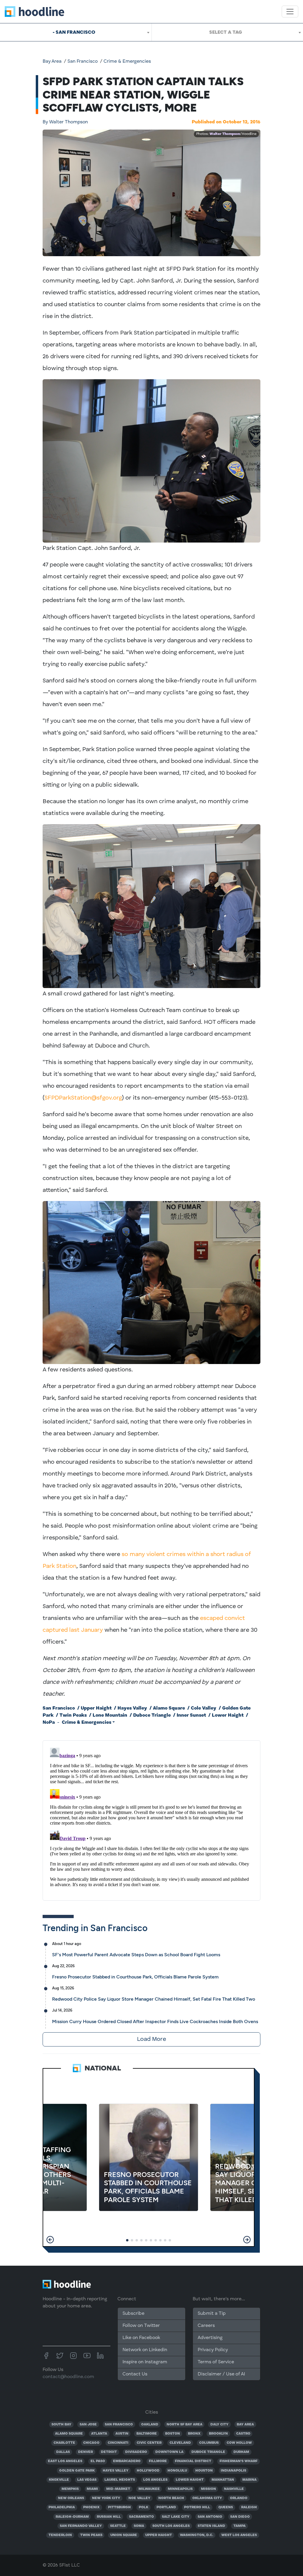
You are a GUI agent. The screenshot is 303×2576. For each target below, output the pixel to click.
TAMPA (240, 2526)
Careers (206, 2326)
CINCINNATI (118, 2443)
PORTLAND (166, 2507)
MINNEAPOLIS (180, 2489)
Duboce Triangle (152, 1715)
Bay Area (52, 62)
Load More (151, 2039)
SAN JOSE (88, 2425)
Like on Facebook (141, 2338)
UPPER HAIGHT (159, 2535)
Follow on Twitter (141, 2326)
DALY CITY (219, 2425)
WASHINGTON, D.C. (196, 2535)
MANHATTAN (223, 2480)
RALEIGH (249, 2507)
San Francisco (83, 62)
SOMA (139, 2526)
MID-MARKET (118, 2489)
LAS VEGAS (87, 2480)
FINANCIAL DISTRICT (193, 2461)
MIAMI (92, 2489)
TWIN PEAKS (91, 2535)
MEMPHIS (70, 2489)
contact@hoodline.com (68, 2377)
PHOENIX (91, 2507)
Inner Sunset (191, 1715)
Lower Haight (228, 1715)
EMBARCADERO (127, 2461)
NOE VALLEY (139, 2498)
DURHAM (241, 2452)
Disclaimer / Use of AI (221, 2374)
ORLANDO (239, 2498)
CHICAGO (91, 2443)
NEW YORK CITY (106, 2498)
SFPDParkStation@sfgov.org (83, 1098)
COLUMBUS (209, 2443)
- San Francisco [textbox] (74, 32)
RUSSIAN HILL (109, 2517)
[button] (50, 2240)
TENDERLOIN (60, 2535)
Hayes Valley (132, 1708)
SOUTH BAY (61, 2425)
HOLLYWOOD (148, 2471)
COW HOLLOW (239, 2443)
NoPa (49, 1723)
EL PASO (98, 2461)
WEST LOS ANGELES (239, 2535)
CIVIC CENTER (149, 2443)
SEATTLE (118, 2526)
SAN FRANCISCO (119, 2425)
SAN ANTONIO (210, 2517)
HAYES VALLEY (116, 2471)
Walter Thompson (65, 122)
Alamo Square (169, 1708)
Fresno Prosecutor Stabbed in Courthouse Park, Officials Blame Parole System (135, 1977)
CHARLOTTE (64, 2443)
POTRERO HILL (197, 2507)
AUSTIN (122, 2434)
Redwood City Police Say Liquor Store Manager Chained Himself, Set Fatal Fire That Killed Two (154, 1999)
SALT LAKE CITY (176, 2517)
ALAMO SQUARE (69, 2434)
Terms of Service (216, 2362)
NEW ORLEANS (71, 2498)
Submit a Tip (212, 2314)
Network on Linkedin (145, 2350)
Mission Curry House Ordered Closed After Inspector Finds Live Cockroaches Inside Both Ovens (155, 2021)
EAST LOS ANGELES (65, 2461)
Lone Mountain (110, 1715)
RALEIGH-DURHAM (72, 2517)
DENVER (86, 2452)
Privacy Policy (213, 2350)
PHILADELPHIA (62, 2507)
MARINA (249, 2480)
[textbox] (227, 32)
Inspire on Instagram (145, 2362)
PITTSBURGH (119, 2507)
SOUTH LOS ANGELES (171, 2526)
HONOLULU (177, 2471)
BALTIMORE (147, 2434)
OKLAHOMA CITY (207, 2498)
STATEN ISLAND (211, 2526)
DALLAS (63, 2452)
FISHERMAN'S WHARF (238, 2461)
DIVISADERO (136, 2452)
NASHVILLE (234, 2489)
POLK (144, 2507)
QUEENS (226, 2507)
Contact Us (135, 2374)
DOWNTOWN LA (169, 2452)
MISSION (208, 2489)
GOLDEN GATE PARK (77, 2471)
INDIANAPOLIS (233, 2471)
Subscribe (133, 2314)
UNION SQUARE (124, 2535)
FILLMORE (158, 2461)
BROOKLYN (218, 2434)
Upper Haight (96, 1708)
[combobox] (76, 32)
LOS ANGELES (155, 2480)
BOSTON (173, 2434)
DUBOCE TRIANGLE (208, 2452)
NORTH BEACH (171, 2498)
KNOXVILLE (59, 2480)
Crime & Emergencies (127, 62)
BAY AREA (245, 2425)
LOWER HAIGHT (190, 2480)
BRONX (194, 2434)
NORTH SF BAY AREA (184, 2425)
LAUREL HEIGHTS (120, 2480)
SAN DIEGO (240, 2517)
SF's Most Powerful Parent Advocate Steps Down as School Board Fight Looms (136, 1955)
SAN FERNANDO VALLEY (81, 2526)
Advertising (210, 2338)
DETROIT (109, 2452)
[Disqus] (151, 1819)
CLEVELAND (180, 2443)
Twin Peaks (73, 1715)
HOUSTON (204, 2471)
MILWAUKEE (149, 2489)
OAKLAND (150, 2425)
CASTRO (243, 2434)
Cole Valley (204, 1708)
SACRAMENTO (141, 2517)
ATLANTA (99, 2434)
